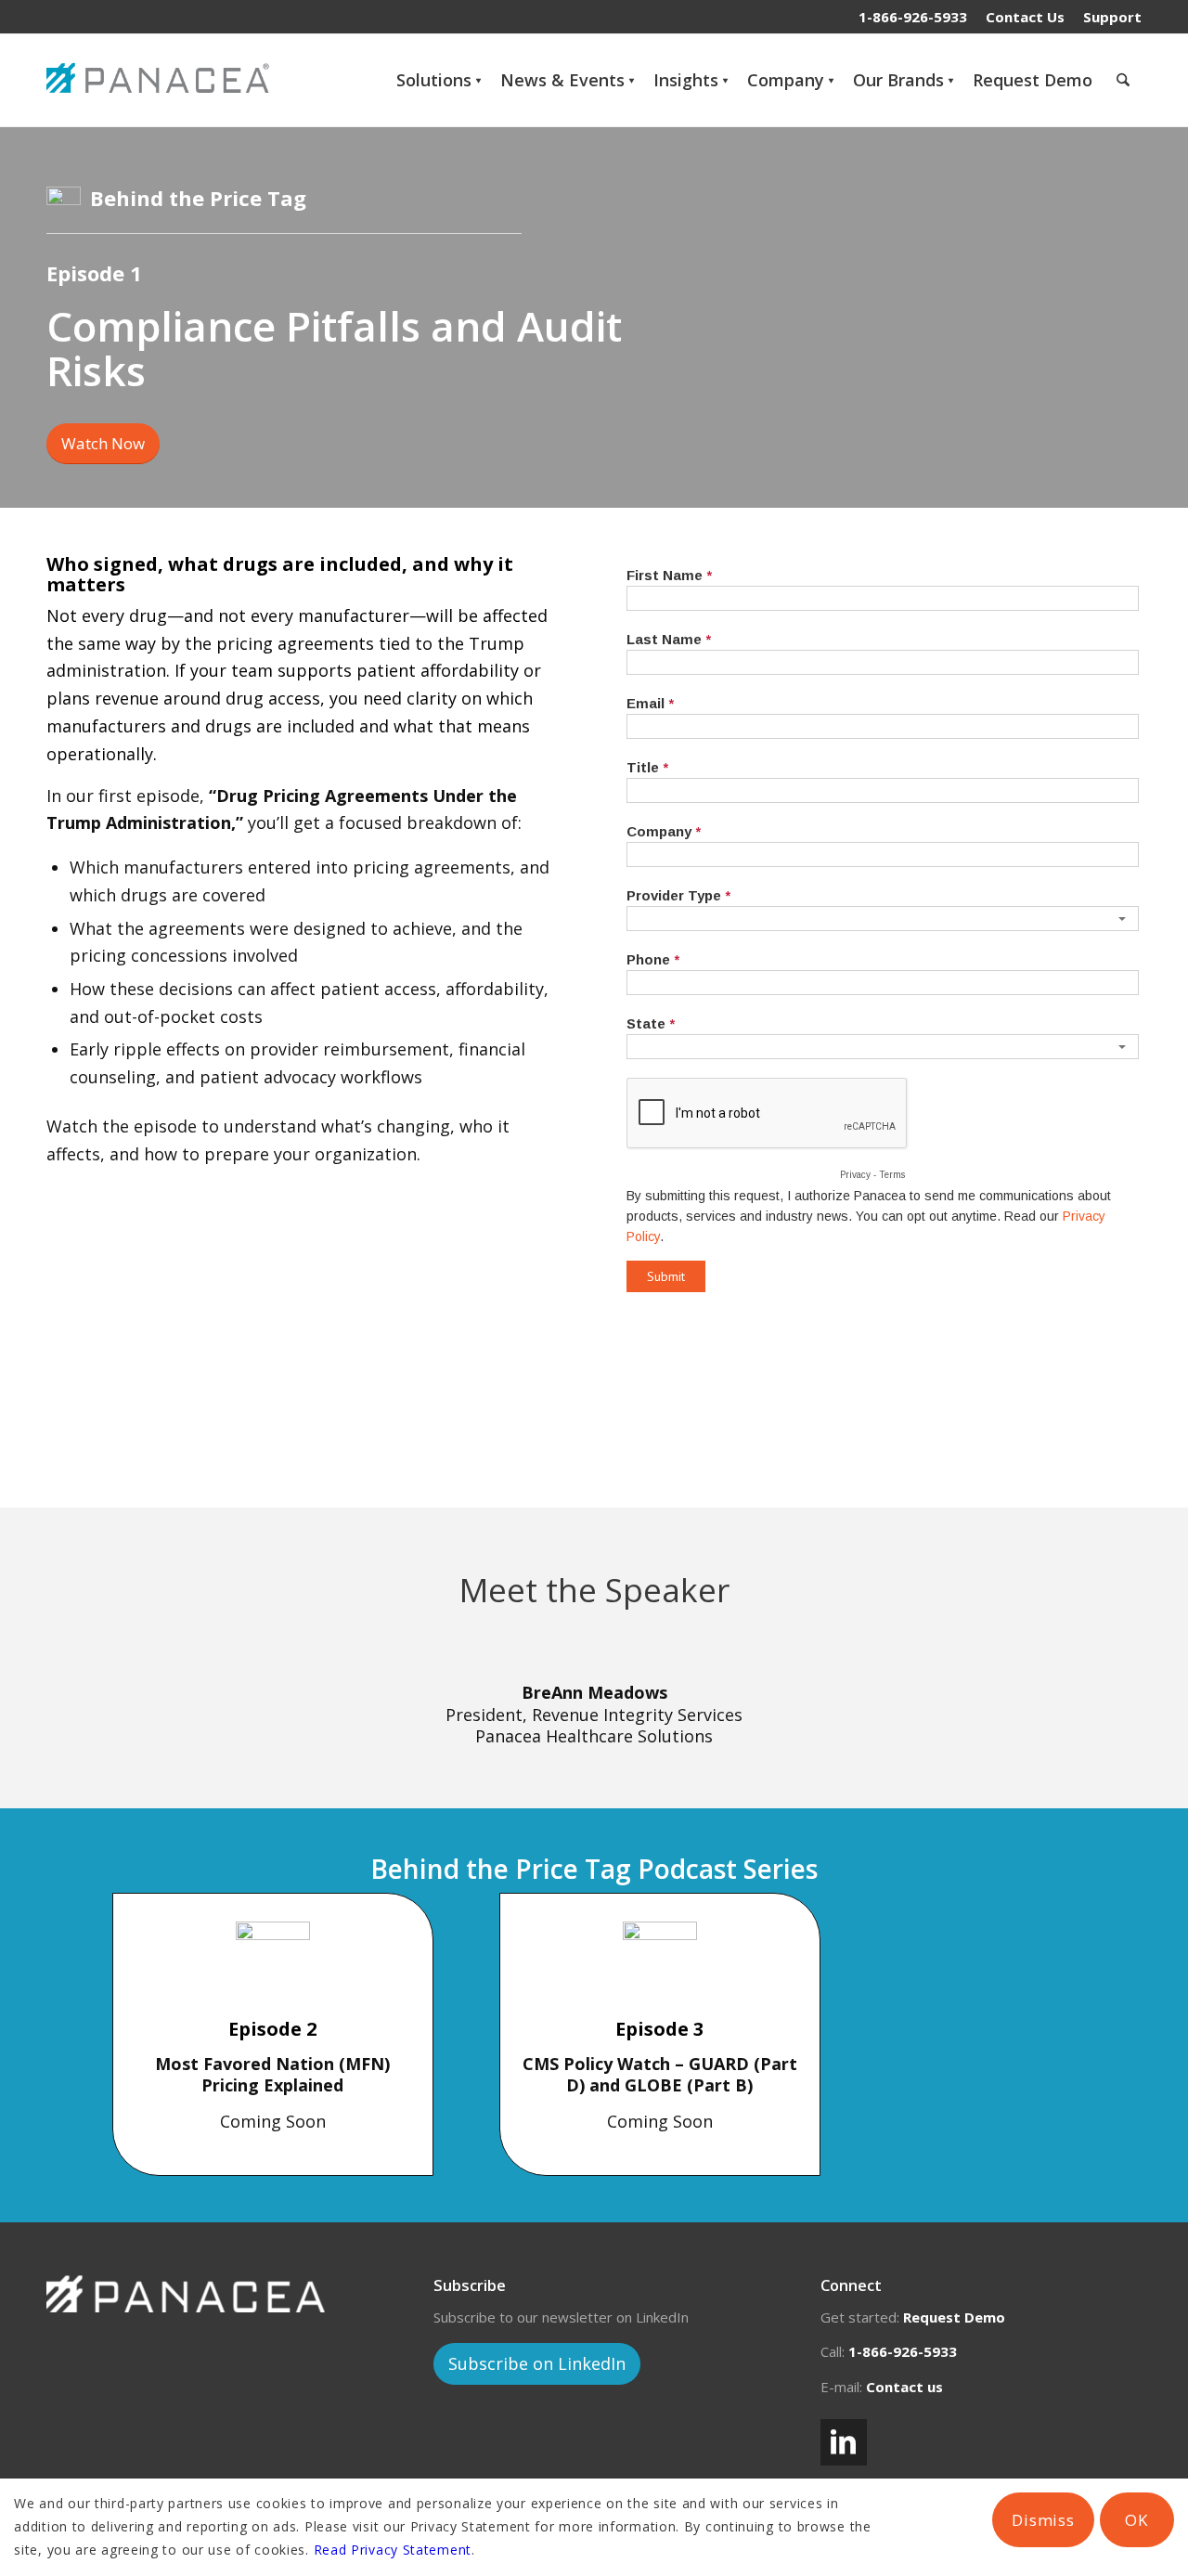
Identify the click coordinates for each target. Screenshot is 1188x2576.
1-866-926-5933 (913, 17)
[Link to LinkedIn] (844, 2442)
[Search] (1123, 80)
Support (1112, 17)
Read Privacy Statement (393, 2550)
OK (1136, 2520)
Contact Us (1025, 17)
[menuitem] (1025, 17)
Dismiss (1043, 2520)
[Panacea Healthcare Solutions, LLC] (162, 80)
